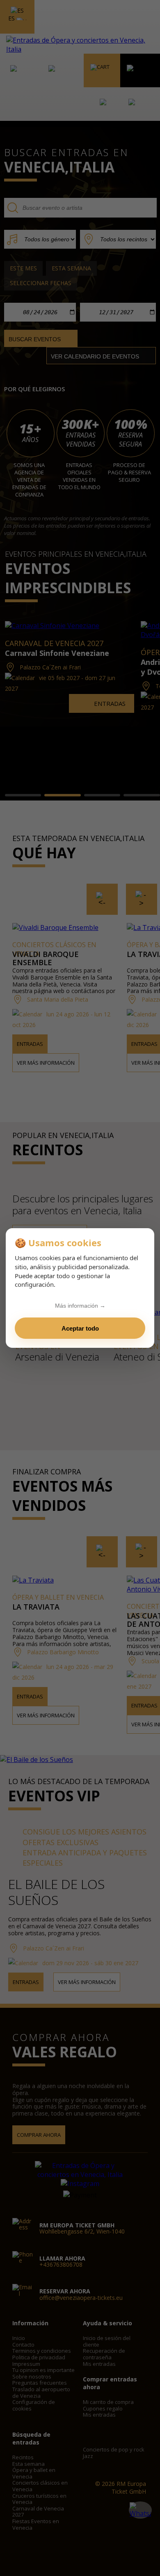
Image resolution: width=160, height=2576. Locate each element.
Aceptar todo (80, 1328)
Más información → (80, 1306)
